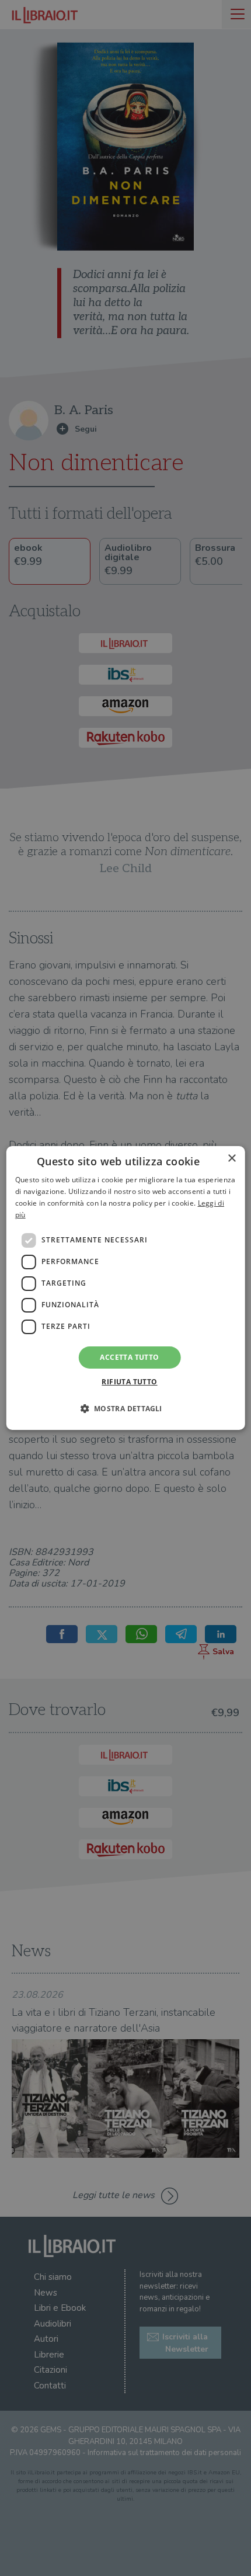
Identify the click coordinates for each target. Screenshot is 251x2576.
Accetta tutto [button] (129, 1357)
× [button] (231, 1159)
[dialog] (126, 1288)
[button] (125, 1408)
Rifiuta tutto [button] (129, 1382)
